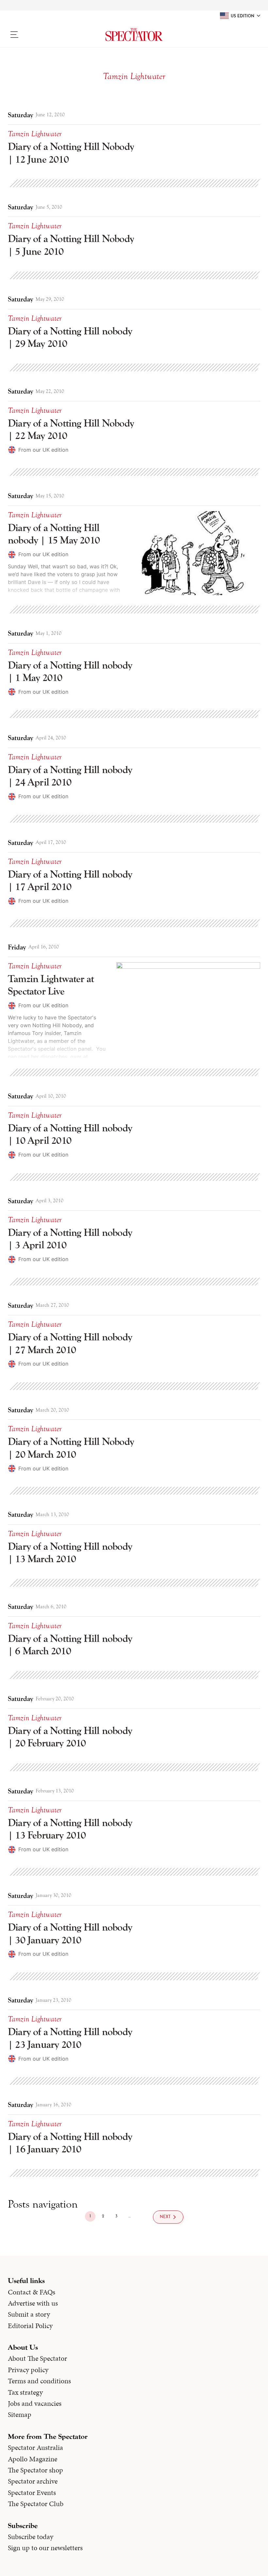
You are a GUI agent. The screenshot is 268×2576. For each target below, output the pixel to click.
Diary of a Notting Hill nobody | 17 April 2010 (70, 880)
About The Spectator (37, 2358)
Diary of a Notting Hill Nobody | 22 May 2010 (71, 429)
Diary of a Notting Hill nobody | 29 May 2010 (70, 337)
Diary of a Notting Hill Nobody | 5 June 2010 (71, 245)
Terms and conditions (39, 2381)
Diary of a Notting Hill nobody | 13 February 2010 (70, 1829)
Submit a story (29, 2314)
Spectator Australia (35, 2448)
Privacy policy (28, 2370)
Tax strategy (25, 2392)
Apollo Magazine (33, 2459)
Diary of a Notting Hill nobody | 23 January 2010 (70, 2038)
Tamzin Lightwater (35, 134)
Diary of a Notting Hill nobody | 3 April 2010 (70, 1239)
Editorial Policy (30, 2326)
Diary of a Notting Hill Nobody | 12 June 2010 (71, 153)
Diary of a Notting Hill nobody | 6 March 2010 (70, 1645)
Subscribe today (31, 2537)
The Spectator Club (36, 2504)
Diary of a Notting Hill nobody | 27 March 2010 (70, 1343)
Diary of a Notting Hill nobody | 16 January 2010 (70, 2143)
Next (165, 2217)
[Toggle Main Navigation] (37, 35)
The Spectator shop (35, 2470)
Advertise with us (33, 2303)
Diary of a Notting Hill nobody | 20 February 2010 (70, 1737)
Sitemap (20, 2415)
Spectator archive (33, 2481)
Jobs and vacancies (35, 2404)
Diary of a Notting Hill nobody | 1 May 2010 (70, 671)
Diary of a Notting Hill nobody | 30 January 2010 (70, 1933)
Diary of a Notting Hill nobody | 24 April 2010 (70, 776)
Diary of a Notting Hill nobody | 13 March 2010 (70, 1553)
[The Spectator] (134, 35)
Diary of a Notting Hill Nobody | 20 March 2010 (71, 1448)
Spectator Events (32, 2493)
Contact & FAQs (32, 2292)
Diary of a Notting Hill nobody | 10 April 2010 (70, 1134)
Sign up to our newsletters (45, 2548)
